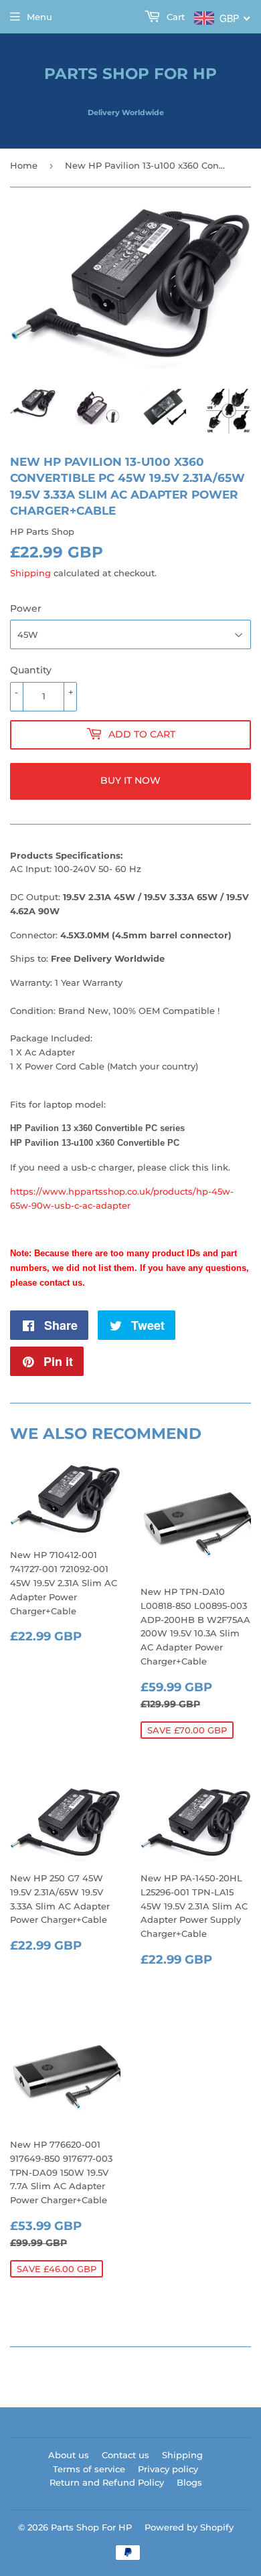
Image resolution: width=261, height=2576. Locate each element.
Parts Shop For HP (130, 74)
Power (26, 608)
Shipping (30, 573)
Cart (174, 17)
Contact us (125, 2455)
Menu (39, 17)
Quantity (31, 670)
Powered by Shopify (189, 2527)
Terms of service (89, 2469)
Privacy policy (168, 2469)
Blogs (189, 2482)
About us (69, 2455)
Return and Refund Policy (107, 2482)
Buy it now (130, 780)
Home (24, 165)
